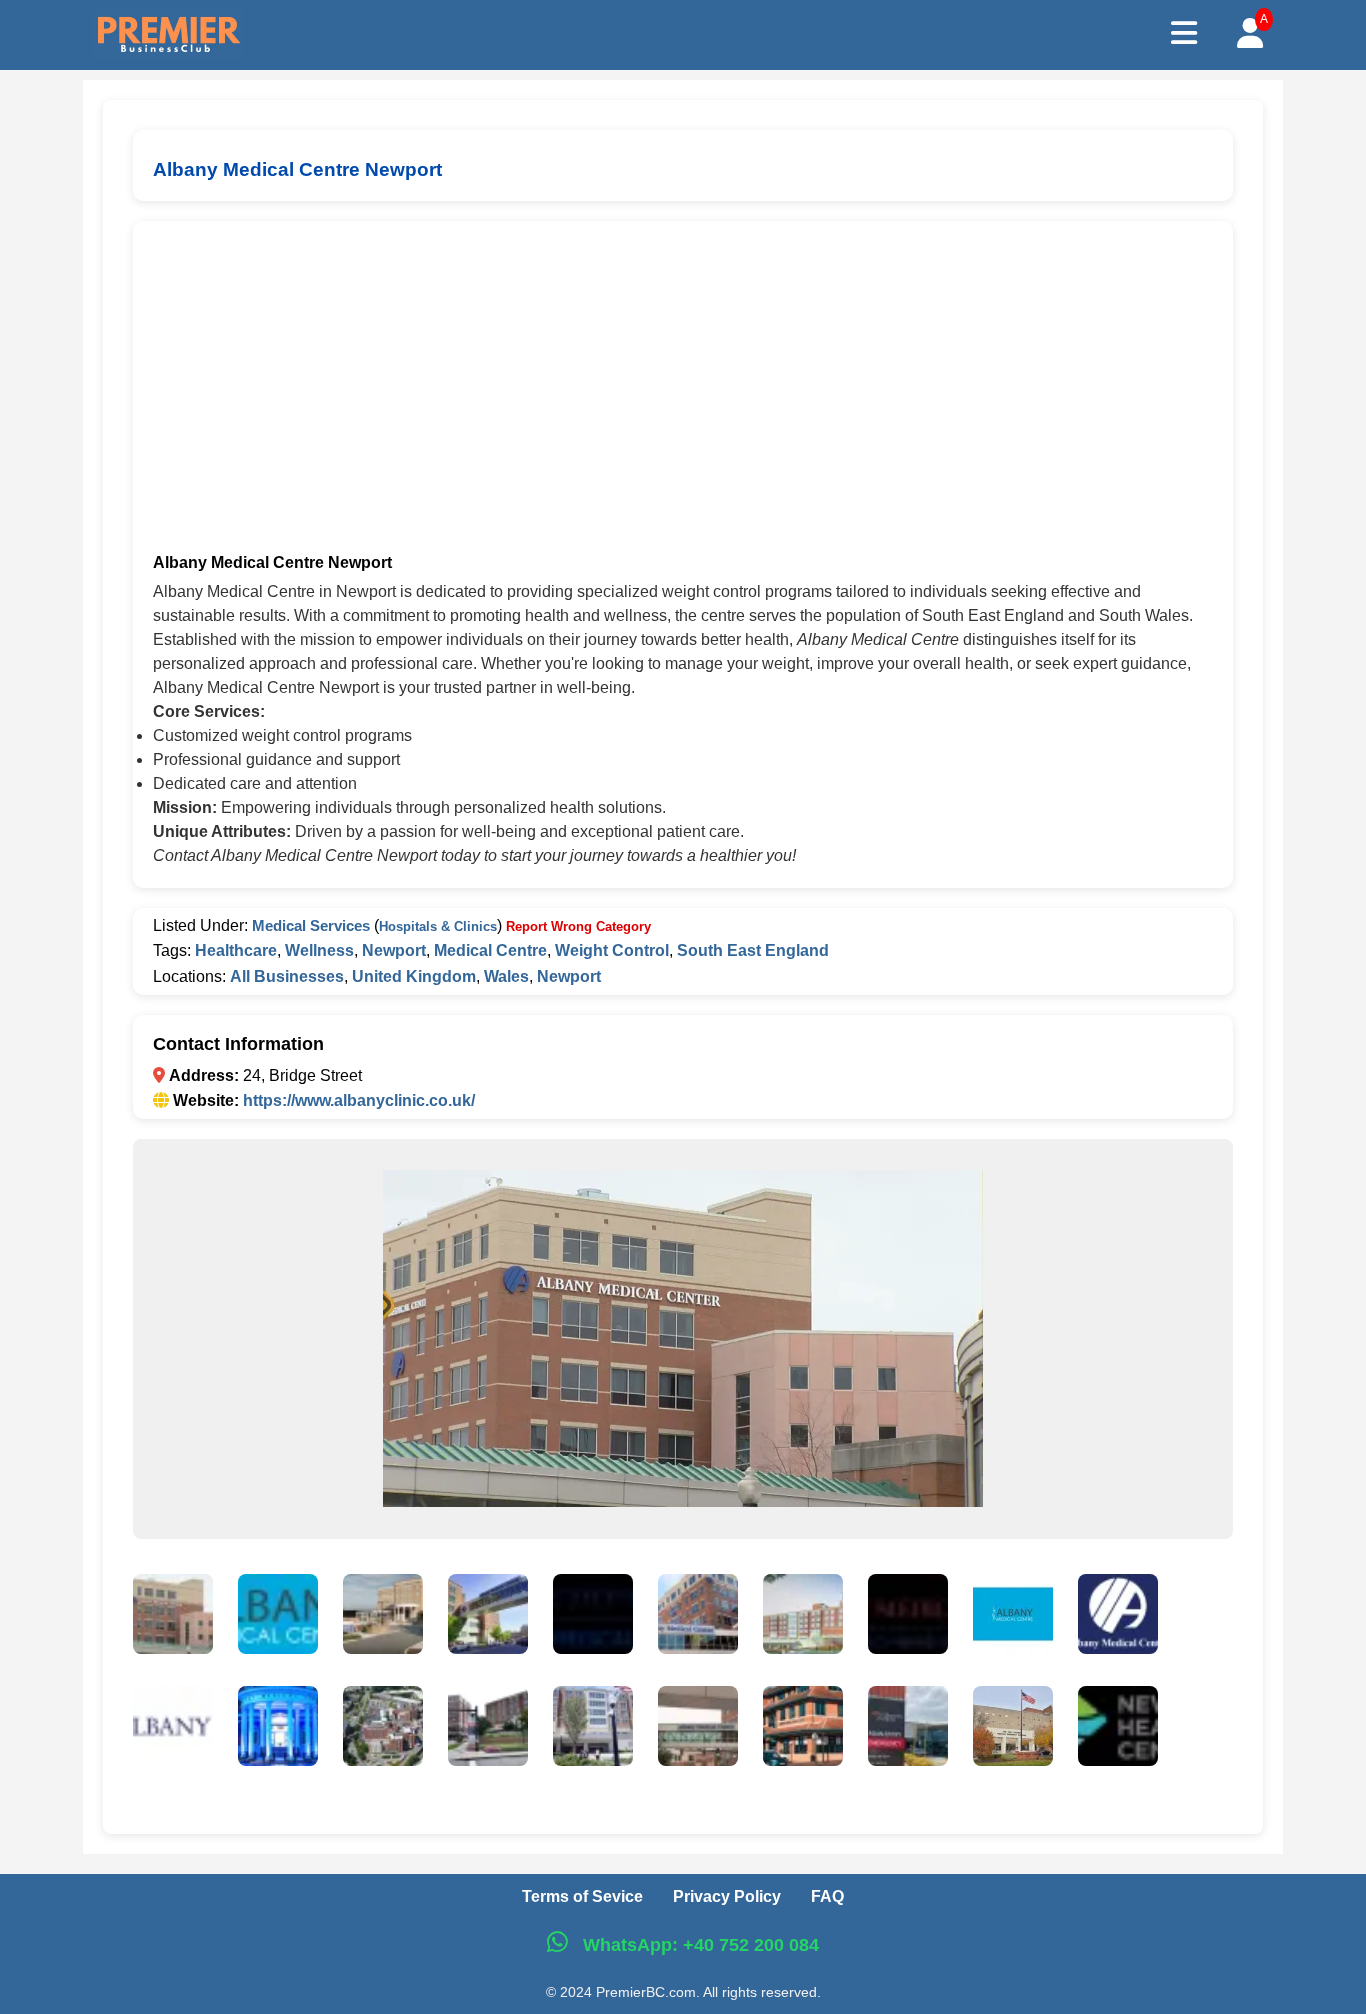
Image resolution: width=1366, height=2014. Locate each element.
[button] (173, 1618)
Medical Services (311, 925)
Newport (394, 950)
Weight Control (612, 950)
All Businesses (287, 976)
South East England (753, 950)
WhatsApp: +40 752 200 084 (698, 1945)
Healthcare (236, 950)
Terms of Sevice (582, 1896)
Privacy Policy (727, 1896)
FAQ (827, 1896)
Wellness (319, 950)
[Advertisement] (683, 391)
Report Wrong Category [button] (578, 926)
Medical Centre (490, 950)
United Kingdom (414, 976)
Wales (506, 976)
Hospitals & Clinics (438, 926)
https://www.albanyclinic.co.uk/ (359, 1100)
